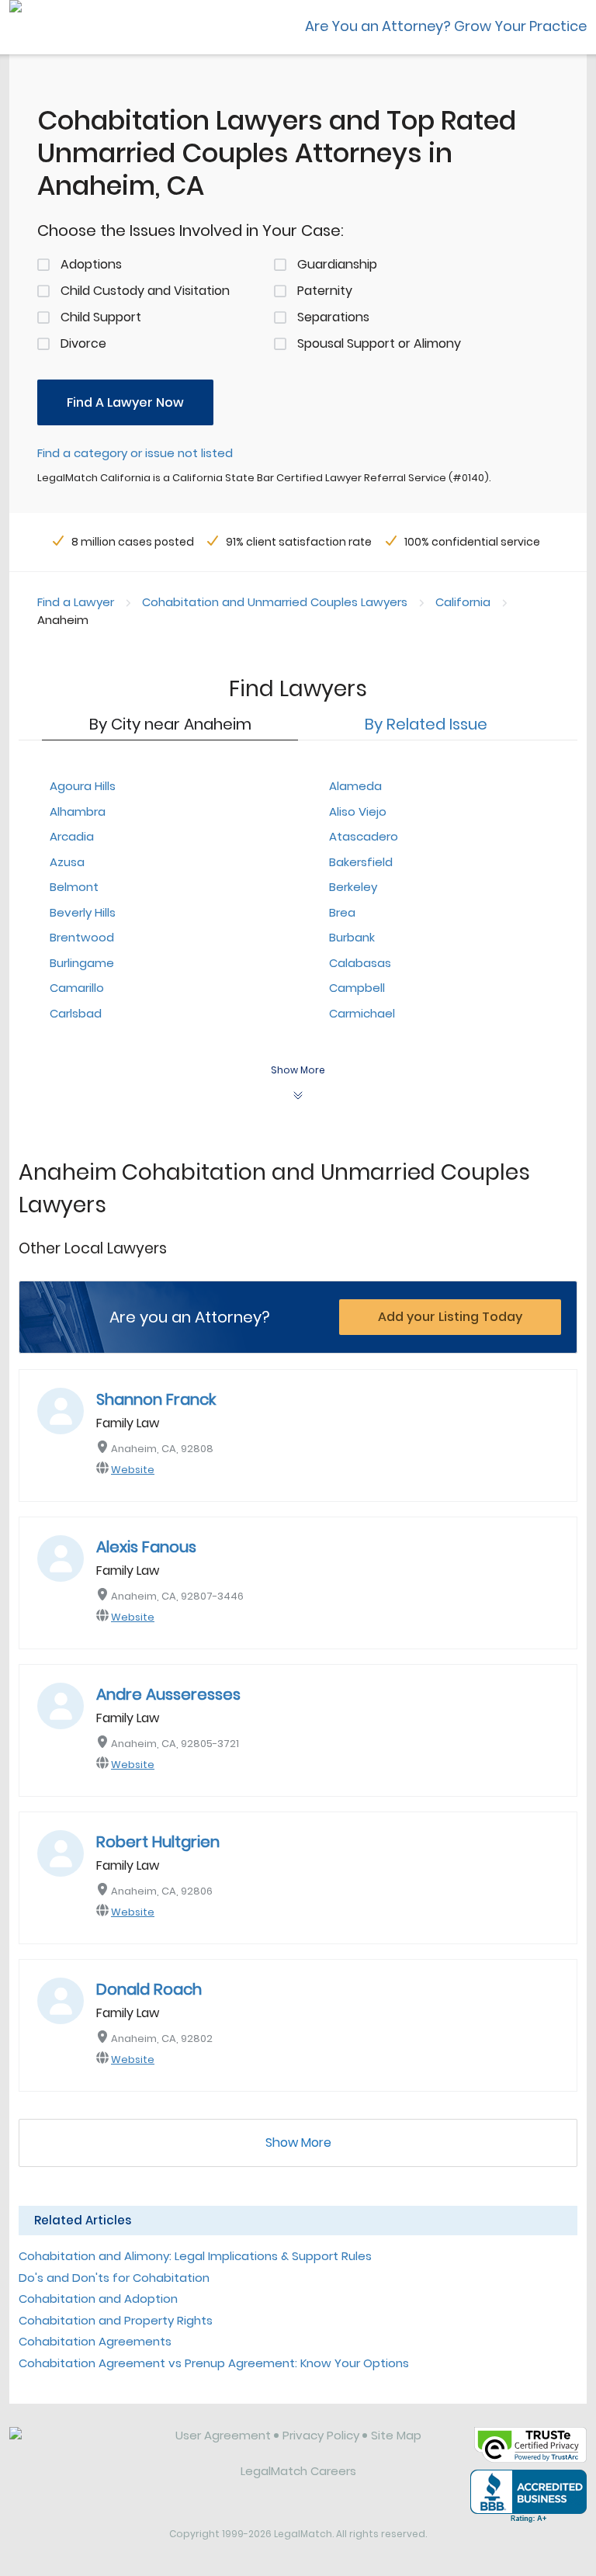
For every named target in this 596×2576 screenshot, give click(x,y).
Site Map (396, 2435)
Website (133, 1470)
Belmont (74, 887)
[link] (81, 2447)
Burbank (352, 937)
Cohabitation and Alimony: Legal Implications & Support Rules (195, 2256)
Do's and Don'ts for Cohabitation (114, 2278)
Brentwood (82, 937)
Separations (333, 317)
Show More (298, 2143)
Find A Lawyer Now (125, 402)
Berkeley (353, 887)
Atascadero (364, 836)
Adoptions (91, 264)
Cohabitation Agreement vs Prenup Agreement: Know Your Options (214, 2363)
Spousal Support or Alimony (379, 343)
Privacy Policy (321, 2435)
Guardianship (337, 264)
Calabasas (360, 963)
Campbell (357, 988)
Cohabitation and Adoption (98, 2299)
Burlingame (82, 963)
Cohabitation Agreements (95, 2341)
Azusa (67, 862)
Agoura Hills (83, 786)
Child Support (101, 317)
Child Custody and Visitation (145, 291)
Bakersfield (361, 862)
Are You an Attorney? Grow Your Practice (446, 26)
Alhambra (78, 811)
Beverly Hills (83, 912)
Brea (342, 912)
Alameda (355, 786)
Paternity (325, 291)
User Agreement (223, 2435)
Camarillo (77, 988)
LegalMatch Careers (298, 2471)
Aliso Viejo (358, 811)
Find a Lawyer (76, 602)
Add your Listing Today (450, 1317)
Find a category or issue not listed (135, 453)
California (463, 602)
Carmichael (362, 1013)
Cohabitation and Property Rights (116, 2320)
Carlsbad (76, 1013)
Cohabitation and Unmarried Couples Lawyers (275, 602)
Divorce (83, 343)
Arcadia (72, 836)
